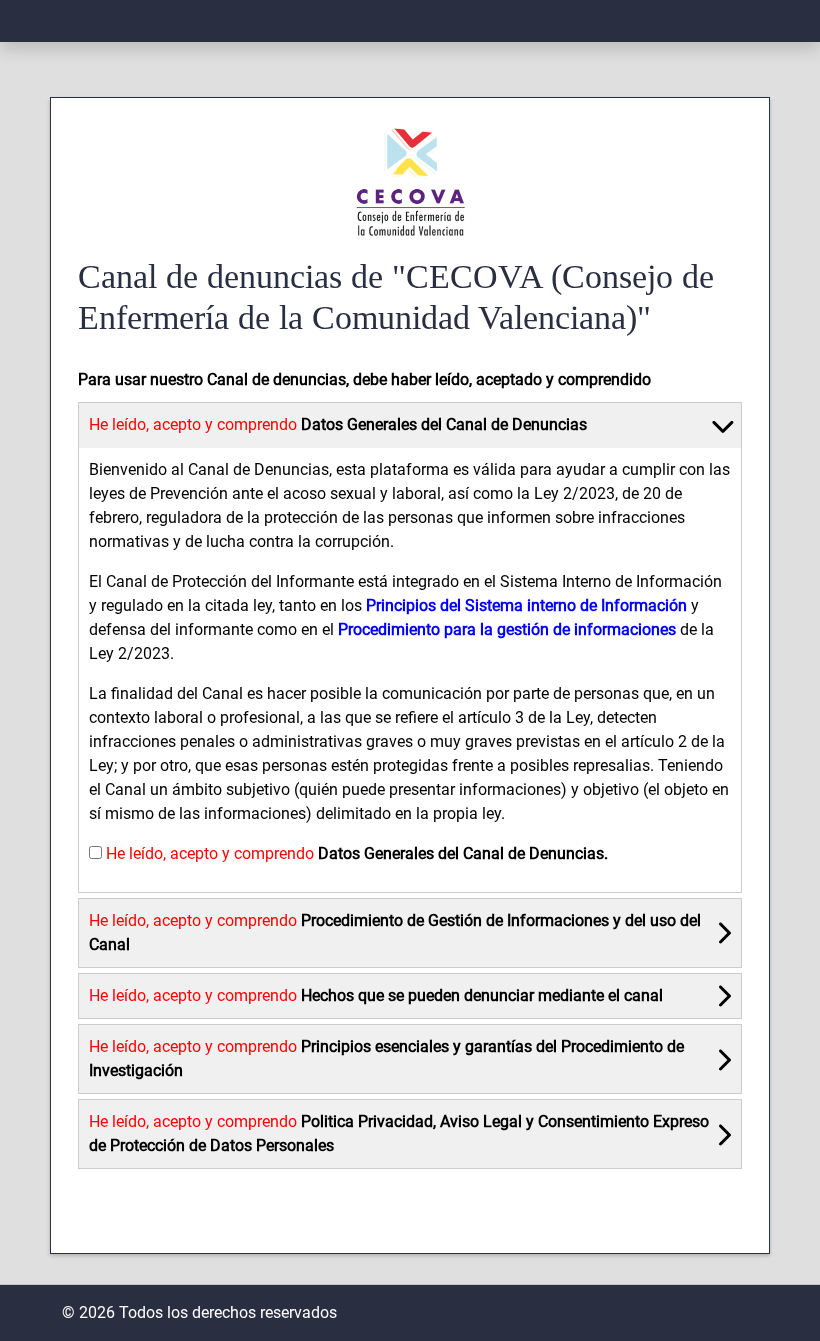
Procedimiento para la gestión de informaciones (507, 629)
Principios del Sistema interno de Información (526, 605)
